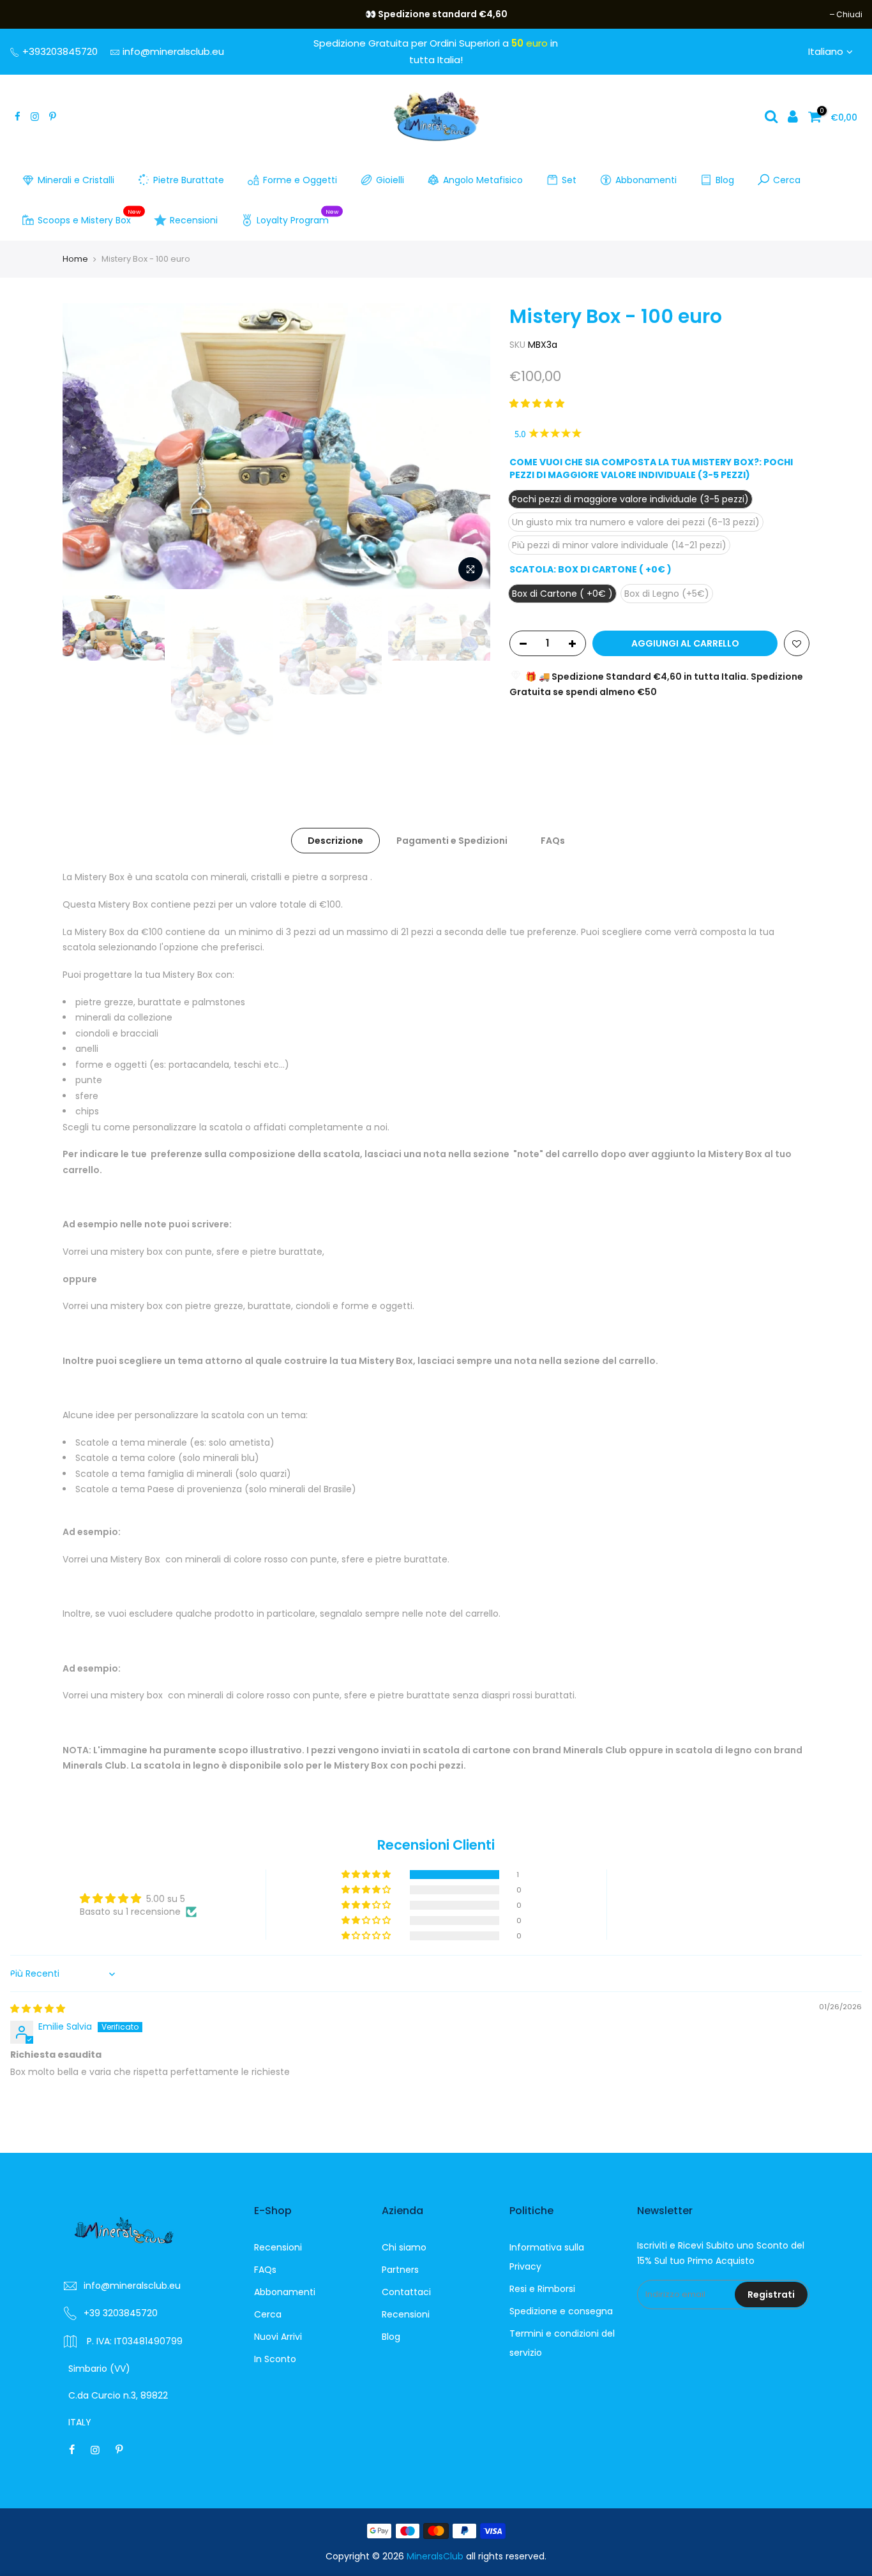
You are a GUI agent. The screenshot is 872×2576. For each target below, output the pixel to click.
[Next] (468, 446)
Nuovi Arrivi (278, 2337)
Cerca (787, 180)
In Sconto (275, 2359)
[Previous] (85, 446)
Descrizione (335, 841)
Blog (725, 180)
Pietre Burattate (189, 180)
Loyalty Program (298, 218)
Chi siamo (404, 2247)
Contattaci (406, 2292)
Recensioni (194, 220)
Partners (400, 2270)
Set (569, 180)
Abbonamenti (646, 180)
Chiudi (29, 14)
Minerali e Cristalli (76, 180)
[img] (38, 2009)
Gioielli (390, 180)
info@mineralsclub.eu (173, 51)
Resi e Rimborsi (542, 2289)
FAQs (553, 841)
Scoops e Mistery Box (89, 218)
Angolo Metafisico (483, 180)
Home (75, 259)
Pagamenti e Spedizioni (452, 841)
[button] (537, 403)
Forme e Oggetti (300, 180)
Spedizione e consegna (561, 2311)
